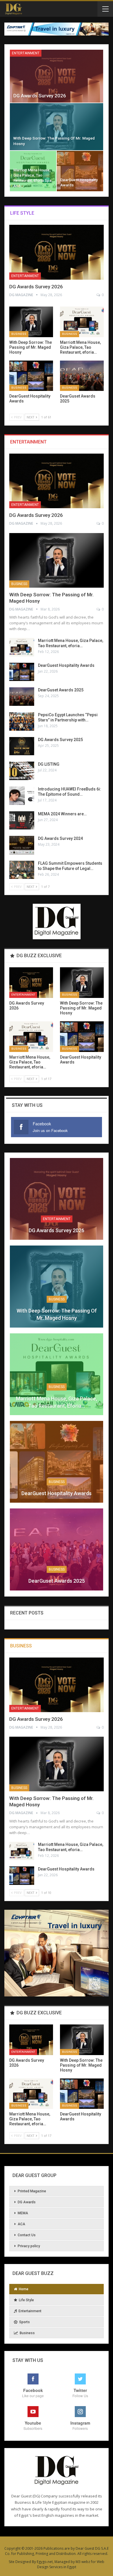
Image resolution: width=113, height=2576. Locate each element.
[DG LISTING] (22, 771)
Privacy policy (29, 2246)
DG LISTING (49, 764)
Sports (24, 2322)
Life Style (26, 2300)
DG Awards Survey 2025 (60, 740)
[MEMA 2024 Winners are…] (22, 821)
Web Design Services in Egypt (71, 2564)
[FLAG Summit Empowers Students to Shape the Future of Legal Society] (22, 870)
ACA (21, 2224)
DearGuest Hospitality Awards (66, 665)
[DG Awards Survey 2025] (22, 746)
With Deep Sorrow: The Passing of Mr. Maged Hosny (57, 1314)
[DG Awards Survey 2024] (22, 845)
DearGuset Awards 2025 (61, 690)
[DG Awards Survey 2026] (57, 76)
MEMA (23, 2213)
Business (19, 334)
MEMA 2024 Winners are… (62, 814)
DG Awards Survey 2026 (40, 96)
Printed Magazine (32, 2191)
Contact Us (27, 2235)
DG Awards (27, 2202)
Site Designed (20, 2562)
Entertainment (26, 53)
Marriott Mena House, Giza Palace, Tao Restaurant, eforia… (57, 1402)
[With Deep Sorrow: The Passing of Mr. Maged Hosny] (57, 127)
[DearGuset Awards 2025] (82, 376)
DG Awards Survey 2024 (60, 838)
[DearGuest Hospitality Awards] (80, 171)
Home (24, 2289)
